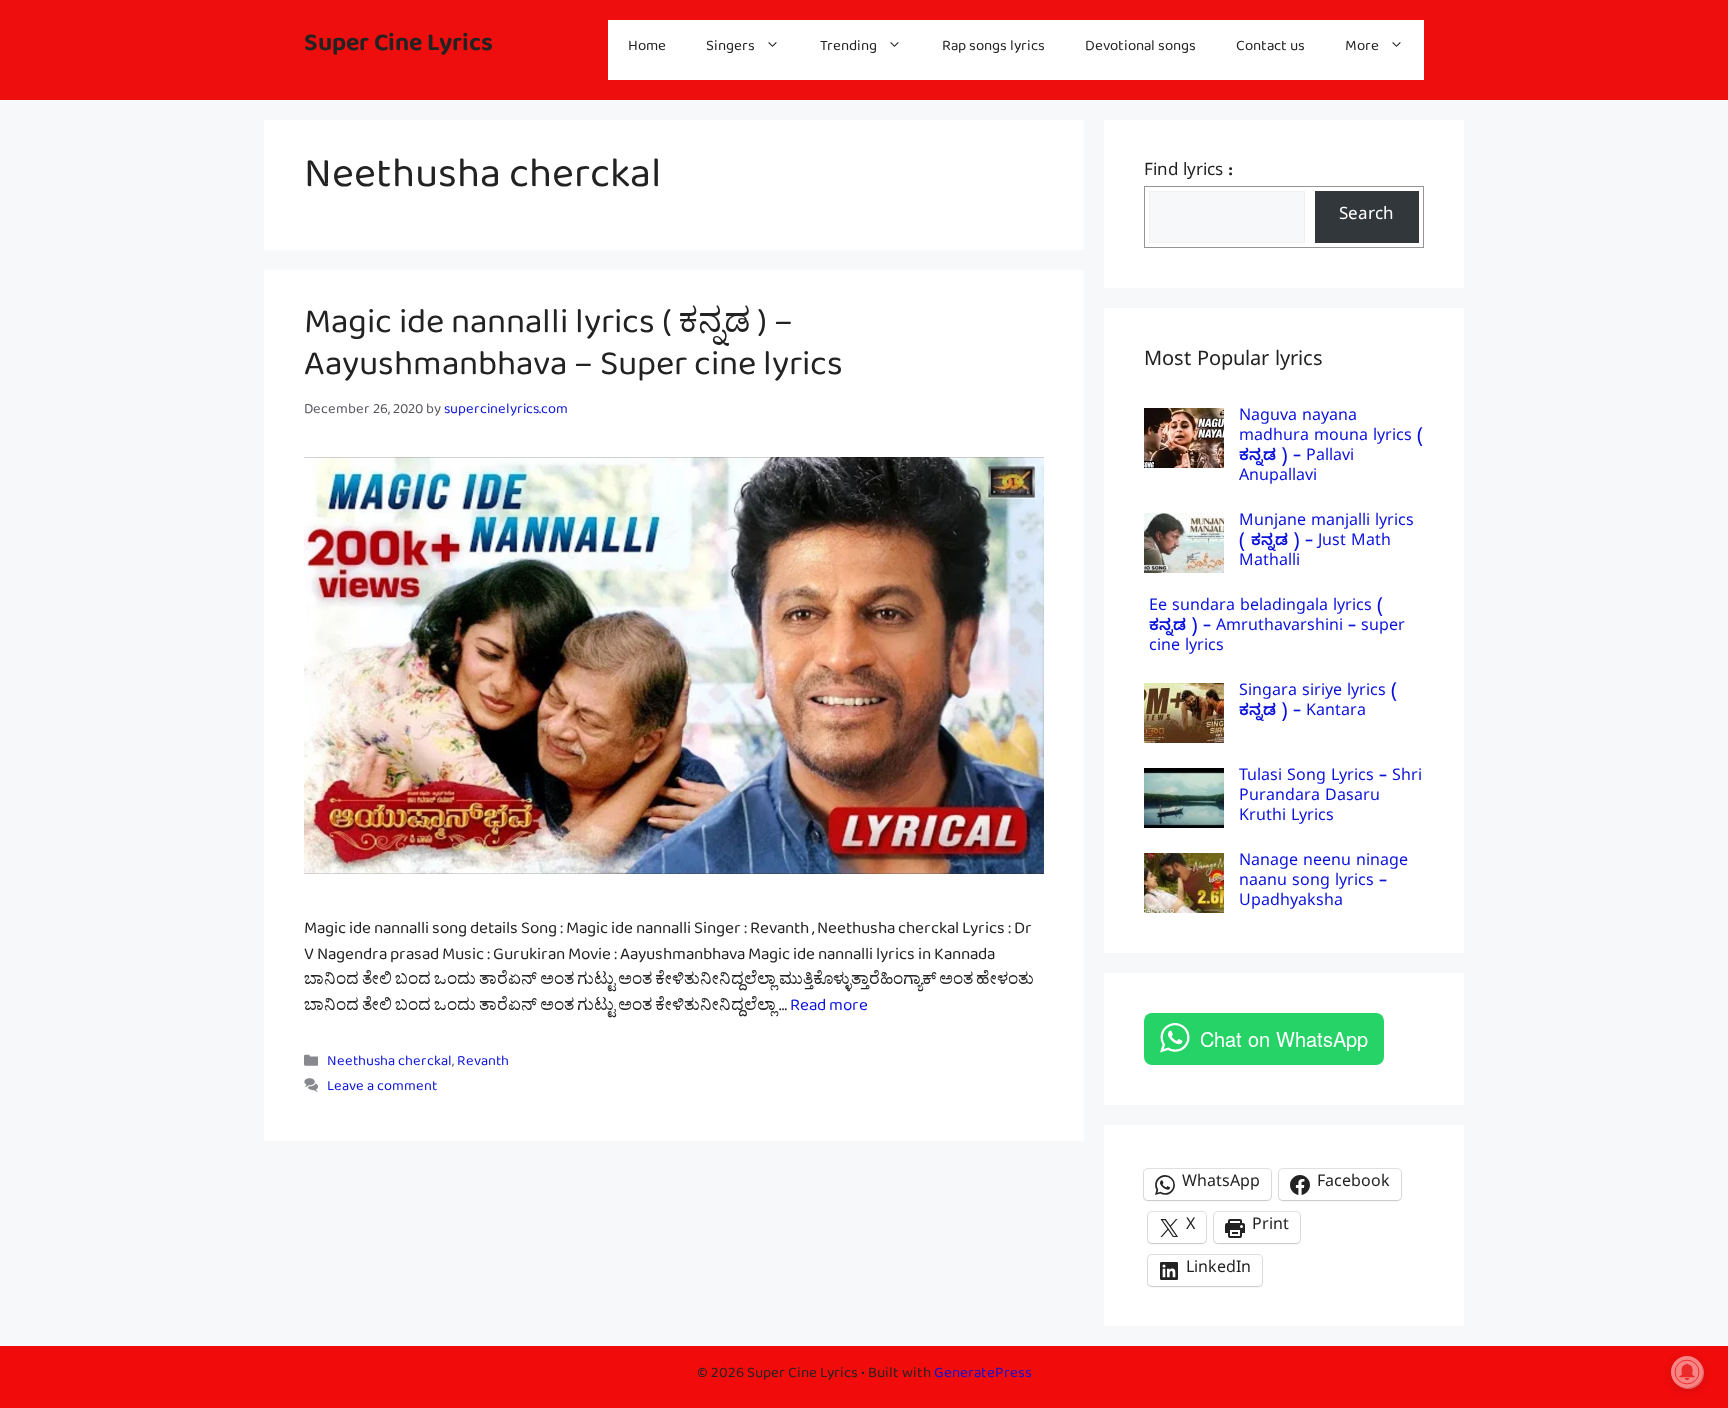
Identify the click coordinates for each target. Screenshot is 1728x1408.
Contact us (1270, 49)
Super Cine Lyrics (398, 49)
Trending (848, 49)
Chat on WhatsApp (1284, 1038)
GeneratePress (983, 1376)
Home (647, 49)
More (1362, 49)
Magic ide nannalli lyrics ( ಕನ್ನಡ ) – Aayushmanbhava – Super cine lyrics (573, 352)
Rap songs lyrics (993, 49)
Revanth (483, 1064)
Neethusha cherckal (389, 1064)
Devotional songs (1140, 49)
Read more (829, 1009)
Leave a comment (382, 1089)
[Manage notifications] (1687, 1372)
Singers (730, 49)
